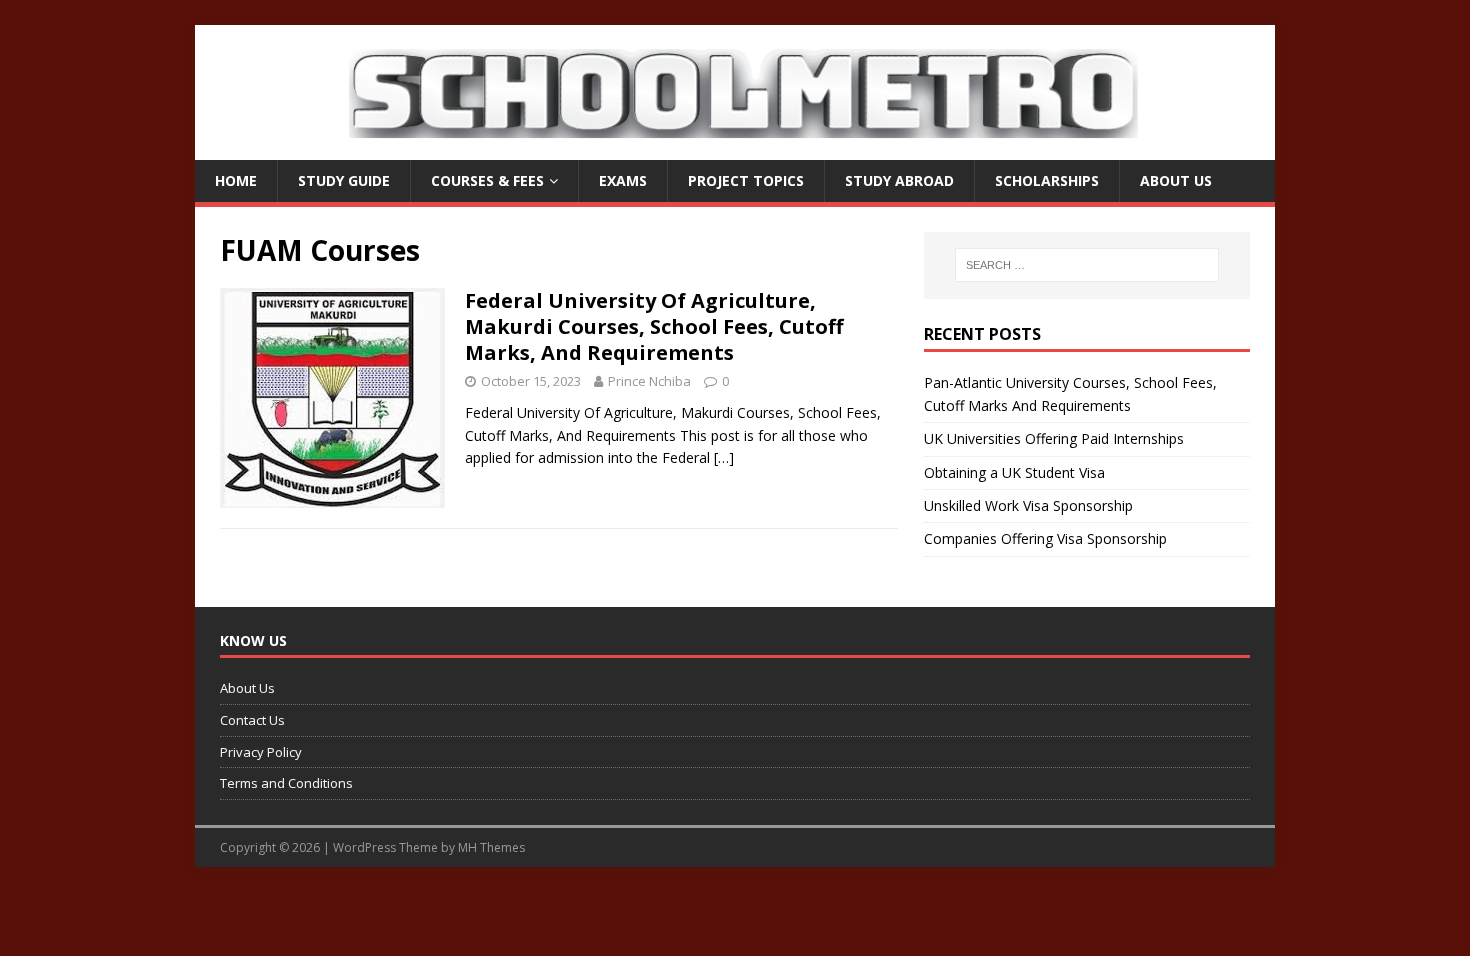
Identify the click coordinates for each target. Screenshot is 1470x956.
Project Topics (746, 180)
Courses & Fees (487, 180)
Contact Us (252, 720)
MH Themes (491, 847)
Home (236, 180)
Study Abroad (899, 180)
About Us (1176, 180)
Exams (623, 180)
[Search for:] (1087, 265)
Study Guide (344, 180)
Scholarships (1047, 180)
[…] (724, 457)
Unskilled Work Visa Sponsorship (1028, 505)
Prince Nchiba (649, 381)
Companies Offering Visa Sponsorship (1045, 538)
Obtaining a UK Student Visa (1014, 472)
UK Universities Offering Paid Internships (1054, 438)
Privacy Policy (261, 752)
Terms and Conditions (286, 783)
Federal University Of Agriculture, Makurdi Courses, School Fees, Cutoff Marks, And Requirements (654, 326)
